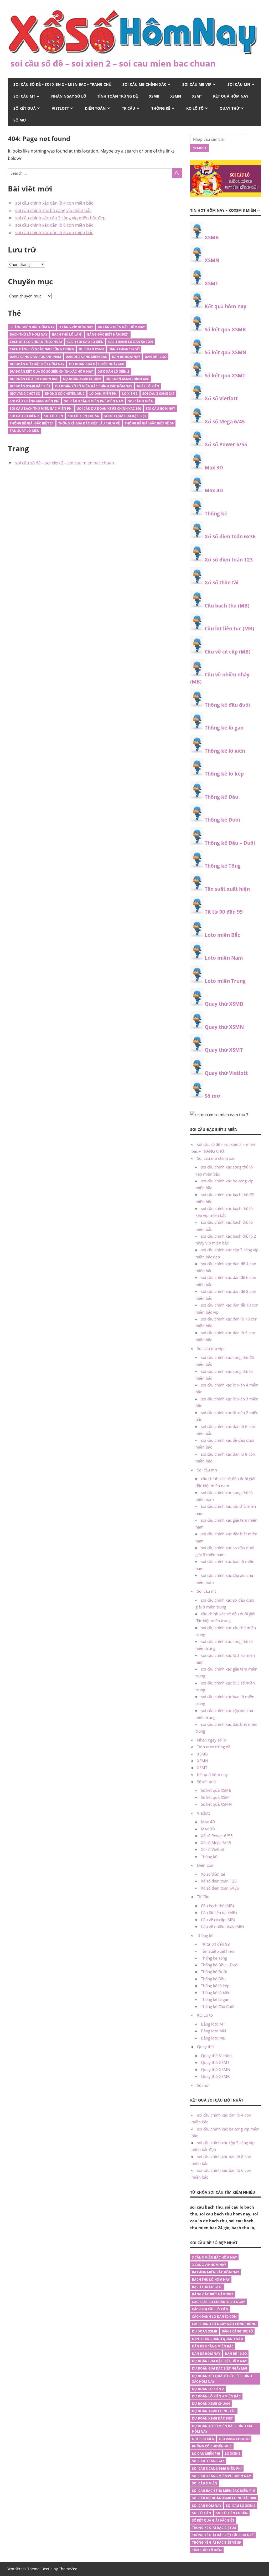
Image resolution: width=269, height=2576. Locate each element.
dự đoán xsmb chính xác (127, 379)
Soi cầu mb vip (197, 84)
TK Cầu (129, 108)
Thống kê (161, 108)
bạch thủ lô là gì (67, 334)
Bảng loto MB (213, 2038)
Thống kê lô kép (224, 774)
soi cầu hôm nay (160, 409)
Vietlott (60, 108)
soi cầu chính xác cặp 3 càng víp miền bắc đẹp (60, 218)
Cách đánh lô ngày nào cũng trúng (42, 349)
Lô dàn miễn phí (103, 394)
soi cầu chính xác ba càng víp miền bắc (53, 210)
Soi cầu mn (239, 84)
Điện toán (95, 108)
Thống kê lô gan (224, 728)
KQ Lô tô (195, 108)
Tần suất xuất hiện (227, 889)
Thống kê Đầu (221, 797)
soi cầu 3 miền (141, 401)
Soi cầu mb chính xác (144, 84)
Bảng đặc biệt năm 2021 (108, 334)
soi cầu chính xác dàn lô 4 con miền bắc (54, 203)
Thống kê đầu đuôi (227, 705)
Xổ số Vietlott (213, 1849)
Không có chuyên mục (65, 394)
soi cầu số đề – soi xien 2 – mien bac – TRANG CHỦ (62, 84)
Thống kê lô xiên (225, 751)
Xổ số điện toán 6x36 (230, 537)
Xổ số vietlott (221, 398)
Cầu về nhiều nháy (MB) (222, 1926)
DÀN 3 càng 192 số (124, 349)
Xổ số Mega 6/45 (225, 422)
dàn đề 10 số (156, 357)
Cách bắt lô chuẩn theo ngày (36, 342)
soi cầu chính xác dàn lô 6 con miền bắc (54, 232)
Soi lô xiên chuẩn (84, 416)
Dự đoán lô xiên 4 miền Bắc (34, 379)
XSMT (197, 96)
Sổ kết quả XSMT (225, 376)
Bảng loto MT (213, 2024)
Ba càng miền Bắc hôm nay (121, 327)
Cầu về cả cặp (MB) (227, 652)
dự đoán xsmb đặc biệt (30, 386)
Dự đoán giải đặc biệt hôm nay (37, 364)
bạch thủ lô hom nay (29, 334)
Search (199, 148)
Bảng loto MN (213, 2031)
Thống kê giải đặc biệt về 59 (149, 423)
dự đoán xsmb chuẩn (82, 379)
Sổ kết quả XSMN (226, 352)
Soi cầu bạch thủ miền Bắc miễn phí (41, 409)
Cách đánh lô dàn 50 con (131, 342)
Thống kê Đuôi (222, 820)
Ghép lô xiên (148, 386)
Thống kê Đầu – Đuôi (230, 843)
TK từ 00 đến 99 (224, 912)
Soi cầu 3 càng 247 (158, 394)
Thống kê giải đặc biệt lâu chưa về (89, 423)
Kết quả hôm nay (231, 96)
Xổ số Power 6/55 (226, 444)
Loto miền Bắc (222, 935)
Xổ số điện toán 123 (229, 560)
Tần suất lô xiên (25, 431)
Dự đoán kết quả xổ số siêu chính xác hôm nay (51, 371)
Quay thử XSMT (224, 1050)
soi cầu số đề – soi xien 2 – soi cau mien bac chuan (113, 63)
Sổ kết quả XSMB (225, 330)
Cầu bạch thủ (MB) (227, 606)
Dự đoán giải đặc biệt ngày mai (97, 364)
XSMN (176, 96)
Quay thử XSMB (224, 1004)
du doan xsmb (91, 349)
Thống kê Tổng (223, 866)
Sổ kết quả (25, 108)
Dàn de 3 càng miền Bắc (86, 357)
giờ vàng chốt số (25, 394)
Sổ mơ (20, 120)
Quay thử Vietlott (226, 1073)
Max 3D (214, 468)
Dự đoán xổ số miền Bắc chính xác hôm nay (94, 386)
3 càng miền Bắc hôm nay (32, 327)
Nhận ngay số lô (69, 96)
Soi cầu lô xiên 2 (24, 416)
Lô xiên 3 (130, 394)
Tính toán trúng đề (118, 96)
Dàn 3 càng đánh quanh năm (35, 357)
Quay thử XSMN (224, 1027)
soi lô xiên (53, 416)
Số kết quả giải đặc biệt (125, 416)
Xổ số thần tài (222, 583)
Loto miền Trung (225, 981)
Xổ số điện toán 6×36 (220, 1888)
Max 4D (214, 490)
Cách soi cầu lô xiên (85, 342)
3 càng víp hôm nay (76, 327)
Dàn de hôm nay (126, 357)
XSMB (154, 96)
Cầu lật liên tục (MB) (229, 629)
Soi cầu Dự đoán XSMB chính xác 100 (109, 409)
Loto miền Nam (224, 958)
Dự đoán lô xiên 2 (113, 371)
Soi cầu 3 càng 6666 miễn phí (35, 401)
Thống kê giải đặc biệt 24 (32, 423)
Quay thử (230, 108)
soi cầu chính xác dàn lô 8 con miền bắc (54, 225)
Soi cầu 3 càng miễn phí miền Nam (94, 401)
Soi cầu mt (24, 96)
